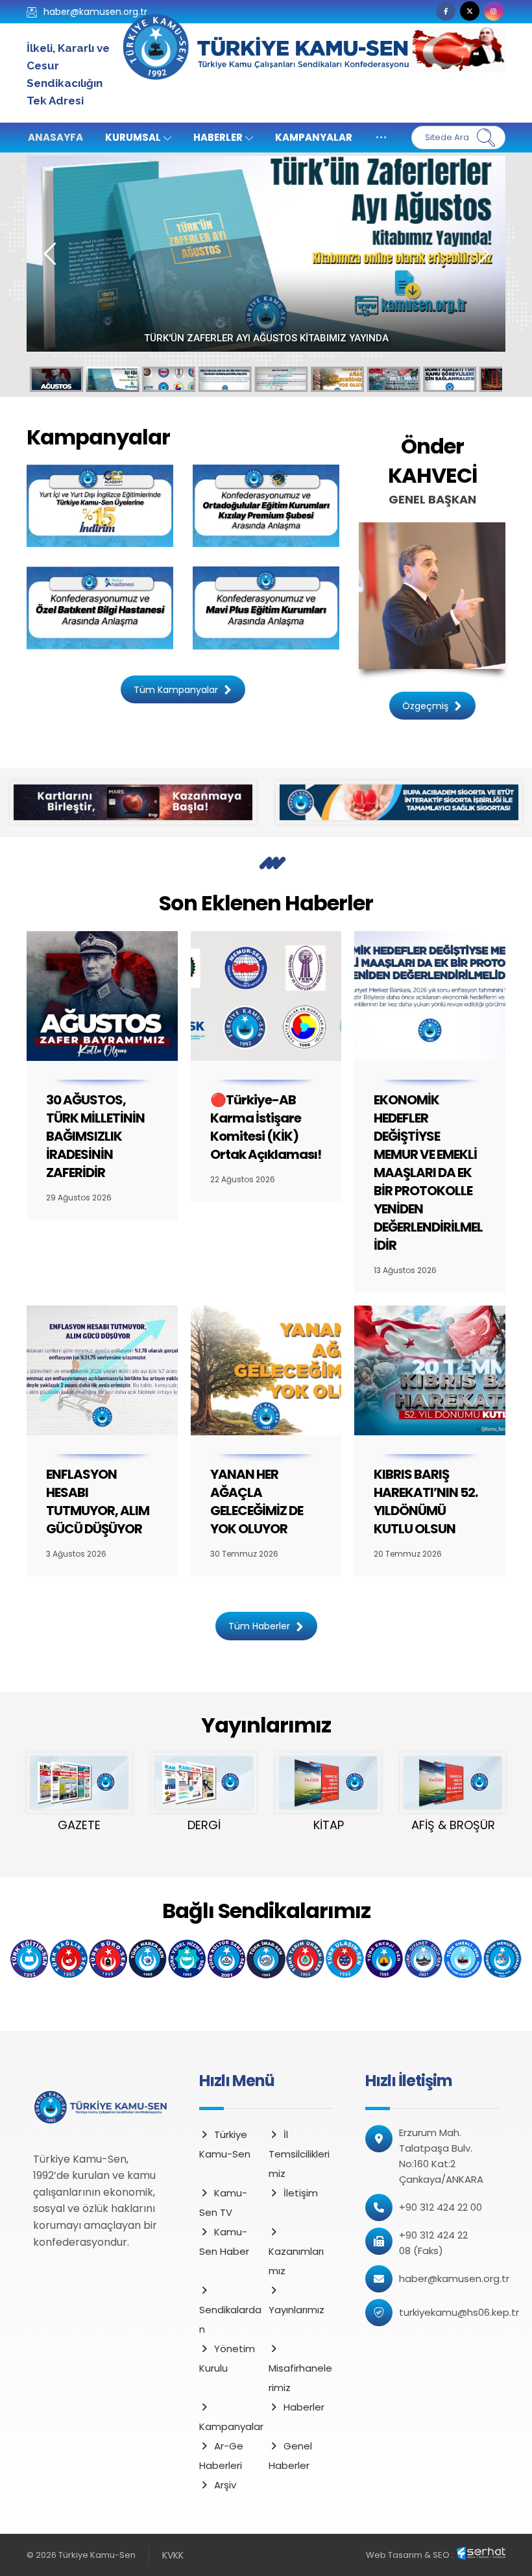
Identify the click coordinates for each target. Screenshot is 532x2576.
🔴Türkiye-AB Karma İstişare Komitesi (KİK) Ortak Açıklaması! (266, 338)
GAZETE (79, 1825)
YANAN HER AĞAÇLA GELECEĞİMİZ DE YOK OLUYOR (257, 1501)
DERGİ (204, 1825)
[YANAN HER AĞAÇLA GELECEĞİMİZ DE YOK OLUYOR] (266, 1370)
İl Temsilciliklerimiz (299, 2154)
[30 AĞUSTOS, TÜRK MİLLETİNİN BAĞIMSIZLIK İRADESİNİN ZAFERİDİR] (102, 996)
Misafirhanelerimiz (300, 2378)
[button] (446, 11)
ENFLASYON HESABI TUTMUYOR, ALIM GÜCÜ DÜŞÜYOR (98, 1501)
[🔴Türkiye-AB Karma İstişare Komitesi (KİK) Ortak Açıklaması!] (266, 996)
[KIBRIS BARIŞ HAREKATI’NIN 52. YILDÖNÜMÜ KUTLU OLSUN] (430, 1370)
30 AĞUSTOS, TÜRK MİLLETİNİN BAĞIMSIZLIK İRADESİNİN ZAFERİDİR (95, 1136)
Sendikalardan (230, 2319)
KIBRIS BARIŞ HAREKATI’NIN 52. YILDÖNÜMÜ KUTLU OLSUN (426, 1501)
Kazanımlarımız (296, 2261)
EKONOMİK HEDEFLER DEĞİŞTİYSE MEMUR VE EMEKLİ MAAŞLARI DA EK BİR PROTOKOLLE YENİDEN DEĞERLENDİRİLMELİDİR (428, 1173)
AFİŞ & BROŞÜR (453, 1825)
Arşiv (225, 2485)
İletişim (301, 2193)
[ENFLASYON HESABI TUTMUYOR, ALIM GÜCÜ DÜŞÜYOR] (102, 1370)
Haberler (304, 2407)
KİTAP (329, 1825)
